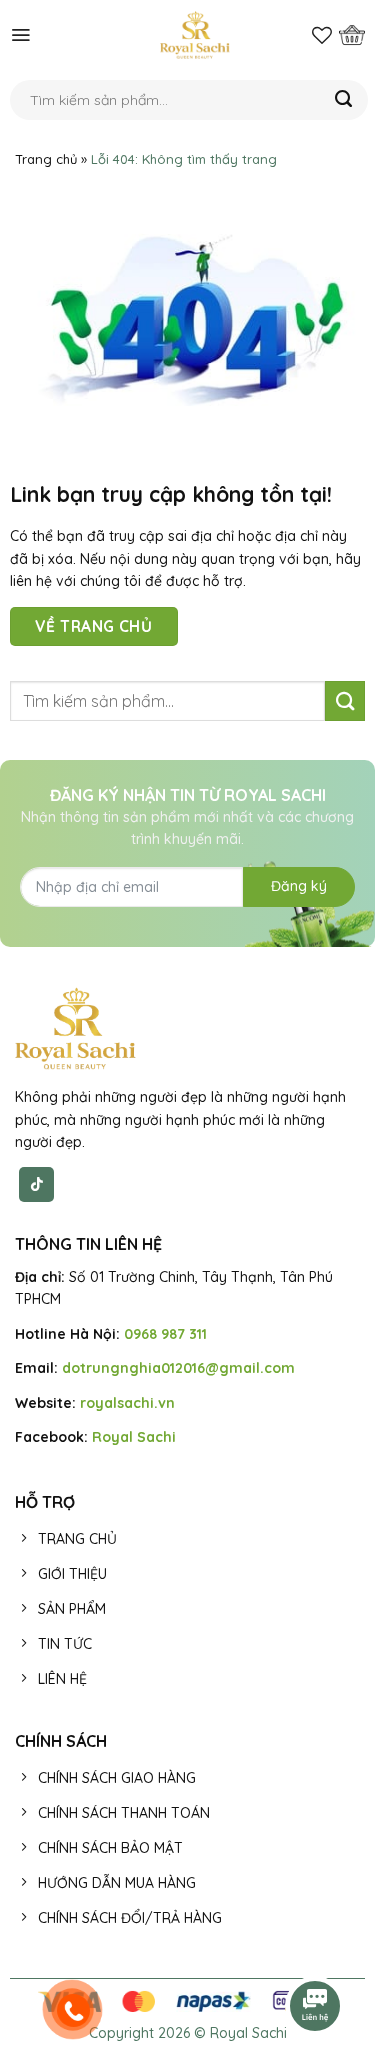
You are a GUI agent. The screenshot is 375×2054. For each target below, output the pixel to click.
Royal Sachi (134, 1437)
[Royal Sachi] (195, 35)
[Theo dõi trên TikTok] (36, 1184)
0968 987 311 (165, 1334)
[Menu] (20, 35)
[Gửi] (343, 100)
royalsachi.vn (127, 1403)
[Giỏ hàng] (352, 35)
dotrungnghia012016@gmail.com (178, 1368)
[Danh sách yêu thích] (322, 35)
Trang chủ (46, 159)
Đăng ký (299, 886)
